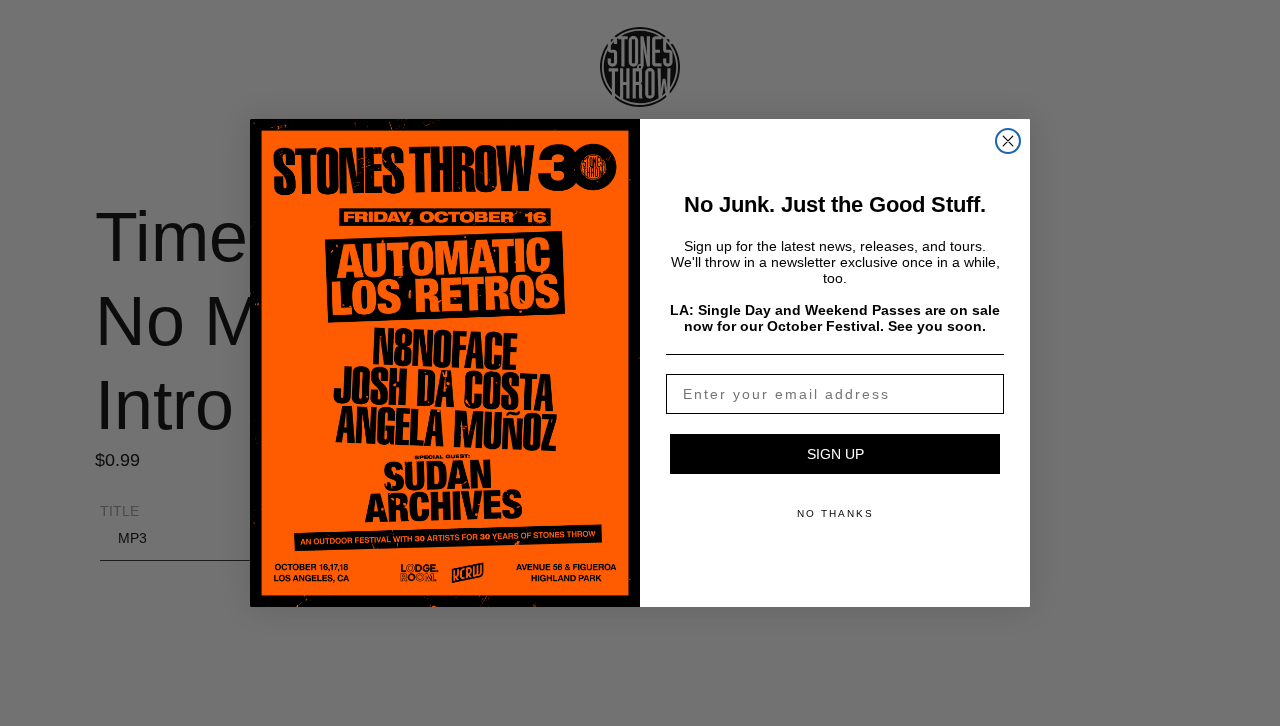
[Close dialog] (1008, 141)
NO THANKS (835, 513)
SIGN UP (835, 454)
